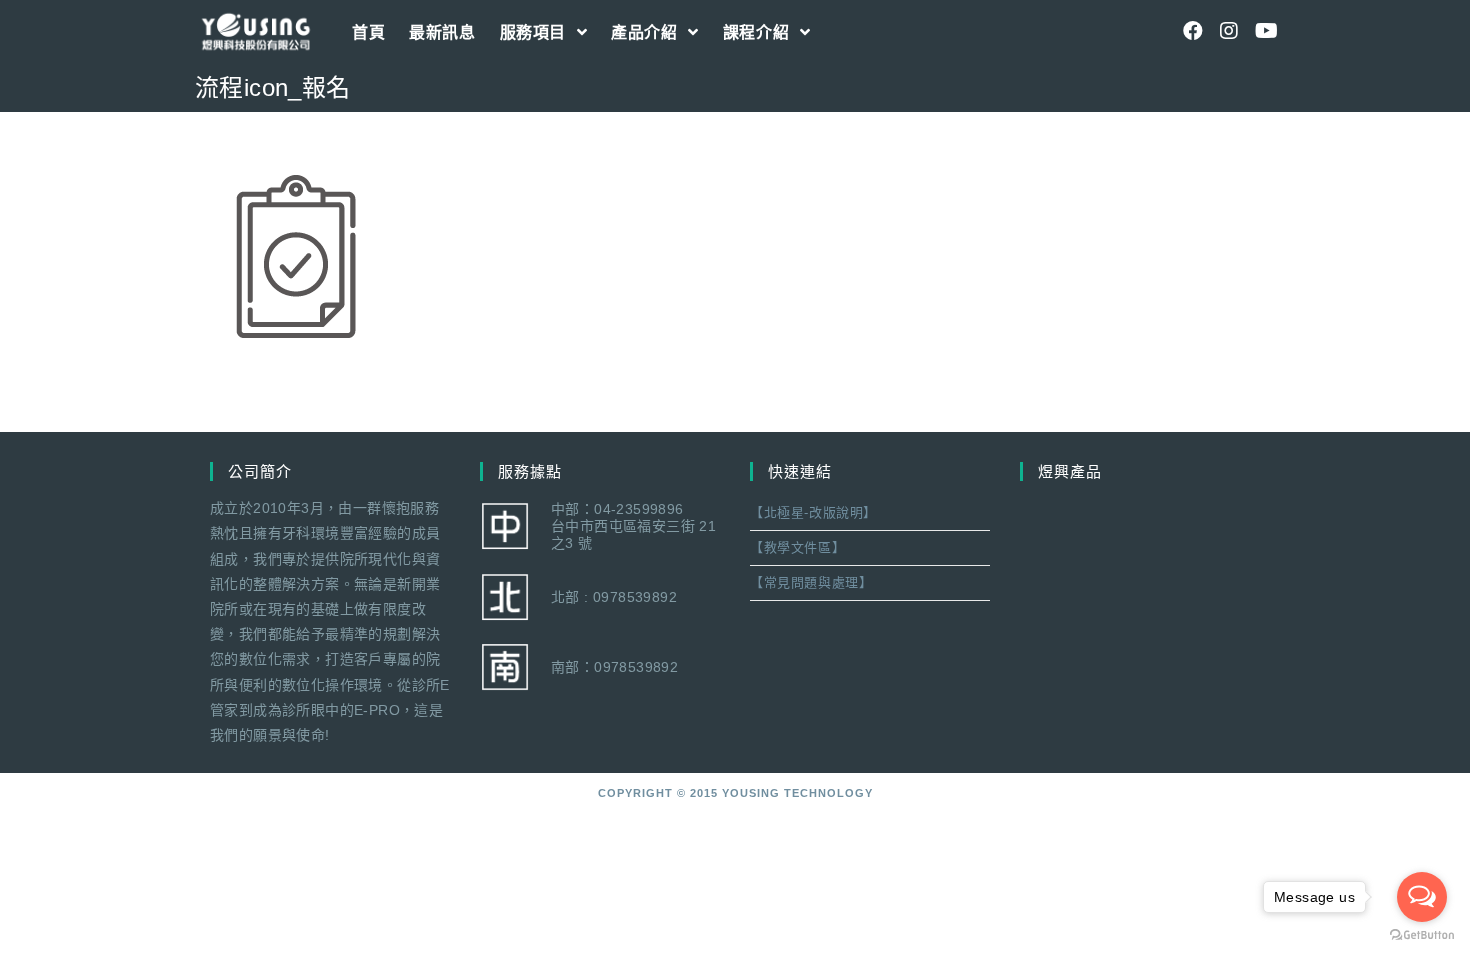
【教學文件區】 (797, 547)
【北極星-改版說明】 (813, 512)
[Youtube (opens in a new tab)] (1265, 31)
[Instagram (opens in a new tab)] (1229, 31)
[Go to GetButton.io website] (1422, 935)
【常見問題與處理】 (811, 582)
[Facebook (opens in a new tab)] (1193, 31)
